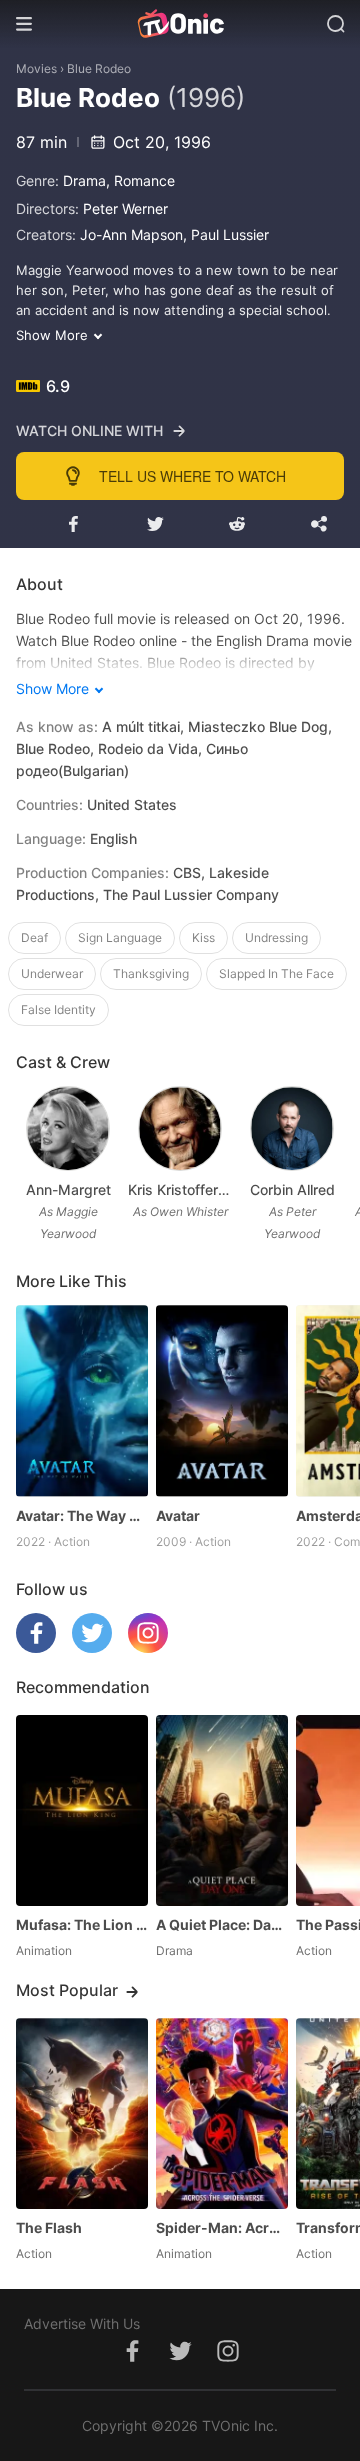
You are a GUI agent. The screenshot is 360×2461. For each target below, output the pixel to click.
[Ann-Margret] (67, 1128)
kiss (203, 937)
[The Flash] (82, 2113)
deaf (34, 937)
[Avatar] (222, 1400)
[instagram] (148, 1647)
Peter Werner (125, 208)
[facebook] (36, 1647)
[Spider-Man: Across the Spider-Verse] (222, 2113)
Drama (84, 180)
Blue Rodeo (99, 68)
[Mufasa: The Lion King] (82, 1810)
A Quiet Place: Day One (222, 1924)
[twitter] (92, 1647)
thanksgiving (151, 973)
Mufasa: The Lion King (82, 1924)
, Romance (140, 180)
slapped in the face (276, 973)
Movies (36, 68)
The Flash (49, 2227)
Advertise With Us (82, 2323)
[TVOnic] (180, 24)
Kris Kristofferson (180, 1189)
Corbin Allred (292, 1189)
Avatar (178, 1515)
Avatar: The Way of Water (82, 1515)
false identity (58, 1009)
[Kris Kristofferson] (179, 1128)
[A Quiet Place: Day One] (222, 1810)
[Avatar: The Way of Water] (82, 1400)
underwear (52, 973)
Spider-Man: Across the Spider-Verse (222, 2227)
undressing (276, 937)
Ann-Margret (68, 1189)
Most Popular (67, 1990)
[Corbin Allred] (291, 1128)
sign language (120, 937)
